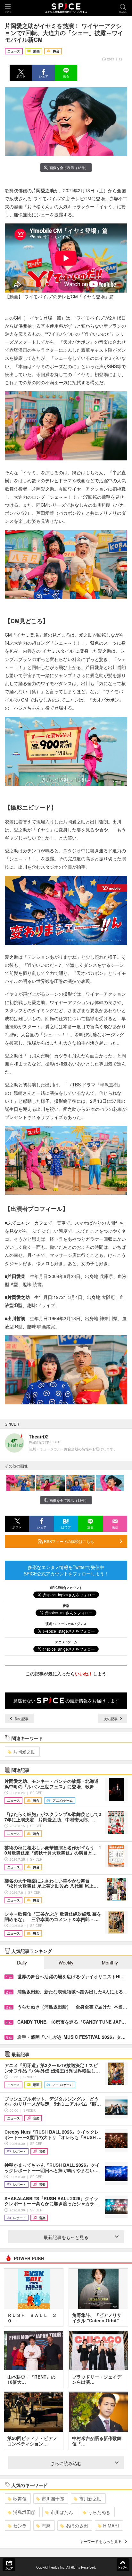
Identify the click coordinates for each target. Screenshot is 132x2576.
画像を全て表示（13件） (69, 168)
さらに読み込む (66, 2463)
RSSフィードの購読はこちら (69, 1541)
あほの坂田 (77, 2526)
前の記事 (21, 1719)
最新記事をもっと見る (66, 2237)
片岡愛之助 (24, 1752)
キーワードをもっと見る (101, 2541)
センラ (20, 2526)
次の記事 (111, 1719)
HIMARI (111, 2526)
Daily (22, 1963)
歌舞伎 (20, 2499)
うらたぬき (99, 2512)
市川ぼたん (62, 2512)
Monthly (110, 1963)
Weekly (66, 1963)
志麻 (46, 2526)
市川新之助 (90, 2499)
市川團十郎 (53, 2499)
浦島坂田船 (24, 2512)
